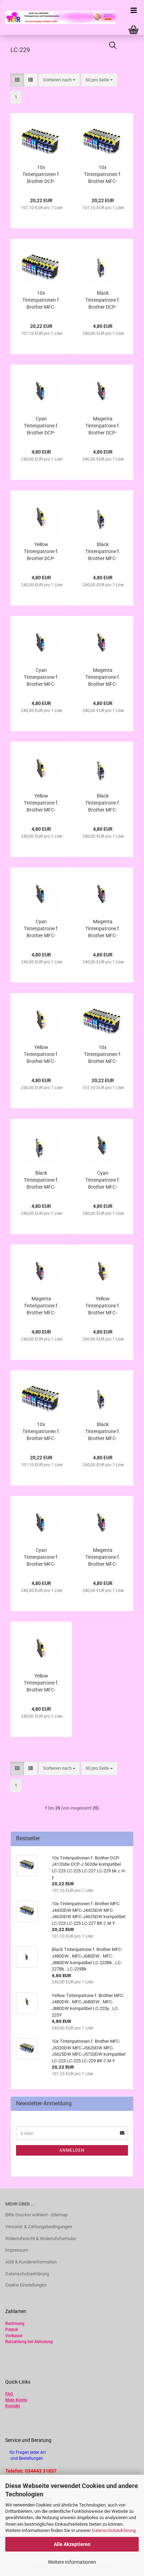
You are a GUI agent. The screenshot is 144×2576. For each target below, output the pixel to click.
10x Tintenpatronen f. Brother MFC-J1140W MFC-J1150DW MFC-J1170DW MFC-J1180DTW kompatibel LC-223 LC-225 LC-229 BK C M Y (103, 1055)
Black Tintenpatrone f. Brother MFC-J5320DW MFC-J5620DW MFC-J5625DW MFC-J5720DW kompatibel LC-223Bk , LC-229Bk (103, 803)
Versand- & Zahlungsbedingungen (39, 2227)
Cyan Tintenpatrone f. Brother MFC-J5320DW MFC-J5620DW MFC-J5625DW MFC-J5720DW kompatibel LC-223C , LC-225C (41, 929)
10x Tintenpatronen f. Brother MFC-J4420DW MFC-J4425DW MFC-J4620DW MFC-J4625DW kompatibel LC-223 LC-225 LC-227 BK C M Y (103, 175)
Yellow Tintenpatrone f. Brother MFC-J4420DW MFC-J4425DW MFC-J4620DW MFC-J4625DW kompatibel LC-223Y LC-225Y (41, 803)
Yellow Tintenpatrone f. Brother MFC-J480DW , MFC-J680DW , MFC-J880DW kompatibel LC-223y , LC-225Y (41, 1683)
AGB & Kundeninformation (31, 2262)
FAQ (9, 2394)
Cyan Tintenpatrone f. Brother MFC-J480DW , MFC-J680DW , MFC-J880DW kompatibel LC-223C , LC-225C (41, 1557)
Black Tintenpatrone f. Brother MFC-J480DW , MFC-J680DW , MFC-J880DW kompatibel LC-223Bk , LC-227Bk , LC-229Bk (103, 1432)
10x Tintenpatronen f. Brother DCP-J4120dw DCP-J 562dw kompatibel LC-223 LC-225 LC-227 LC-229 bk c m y (41, 175)
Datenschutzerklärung (114, 2530)
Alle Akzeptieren (72, 2544)
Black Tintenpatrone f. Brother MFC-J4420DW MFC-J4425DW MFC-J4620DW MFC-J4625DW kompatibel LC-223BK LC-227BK (103, 552)
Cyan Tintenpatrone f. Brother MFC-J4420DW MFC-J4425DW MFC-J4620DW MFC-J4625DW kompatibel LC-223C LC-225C (41, 677)
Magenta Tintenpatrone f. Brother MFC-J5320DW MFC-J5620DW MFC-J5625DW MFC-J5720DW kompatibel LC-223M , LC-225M (103, 929)
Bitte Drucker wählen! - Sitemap (36, 2215)
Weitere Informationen (72, 2562)
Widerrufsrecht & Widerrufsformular (41, 2239)
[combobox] (59, 80)
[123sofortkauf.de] (58, 17)
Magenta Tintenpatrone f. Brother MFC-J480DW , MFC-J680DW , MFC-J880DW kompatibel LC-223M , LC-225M (103, 1557)
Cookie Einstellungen (26, 2285)
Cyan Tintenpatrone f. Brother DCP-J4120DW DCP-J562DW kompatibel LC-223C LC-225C (41, 426)
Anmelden (72, 2150)
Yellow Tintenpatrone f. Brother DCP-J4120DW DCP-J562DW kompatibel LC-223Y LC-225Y (41, 552)
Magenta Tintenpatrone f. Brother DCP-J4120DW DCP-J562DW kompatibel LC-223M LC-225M (103, 426)
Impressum (17, 2250)
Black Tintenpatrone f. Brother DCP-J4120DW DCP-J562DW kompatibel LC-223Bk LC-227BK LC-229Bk (103, 300)
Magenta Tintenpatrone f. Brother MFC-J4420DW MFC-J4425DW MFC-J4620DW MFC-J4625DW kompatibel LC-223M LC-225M (103, 677)
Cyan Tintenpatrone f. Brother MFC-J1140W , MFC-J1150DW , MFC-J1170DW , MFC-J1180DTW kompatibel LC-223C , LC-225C (103, 1180)
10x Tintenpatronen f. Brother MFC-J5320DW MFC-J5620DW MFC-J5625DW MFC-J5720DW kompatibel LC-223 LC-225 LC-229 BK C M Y (41, 300)
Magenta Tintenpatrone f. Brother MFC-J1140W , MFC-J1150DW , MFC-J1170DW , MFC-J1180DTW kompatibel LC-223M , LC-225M (41, 1306)
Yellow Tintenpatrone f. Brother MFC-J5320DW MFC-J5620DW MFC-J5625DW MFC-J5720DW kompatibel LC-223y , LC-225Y (41, 1055)
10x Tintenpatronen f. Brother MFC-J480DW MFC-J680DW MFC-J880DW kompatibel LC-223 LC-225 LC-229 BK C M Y (41, 1432)
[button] (17, 80)
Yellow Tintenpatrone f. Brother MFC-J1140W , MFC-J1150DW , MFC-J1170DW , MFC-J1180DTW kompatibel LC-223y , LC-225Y (103, 1306)
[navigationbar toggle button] (134, 10)
